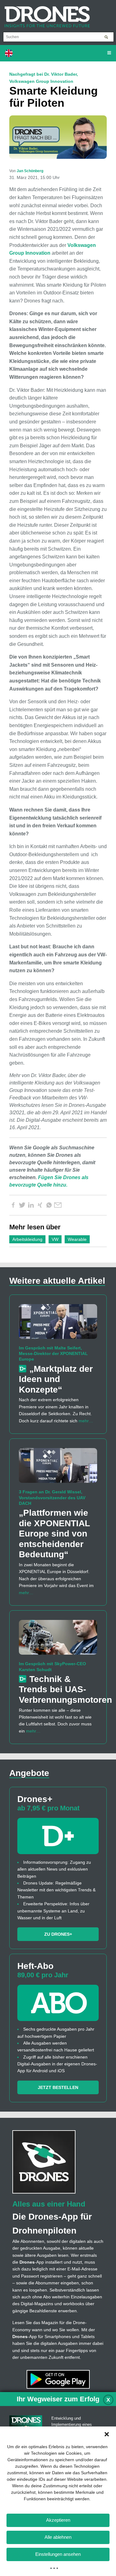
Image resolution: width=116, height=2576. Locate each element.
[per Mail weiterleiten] (58, 1205)
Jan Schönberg (30, 171)
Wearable (77, 1239)
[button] (107, 2434)
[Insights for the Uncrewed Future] (45, 14)
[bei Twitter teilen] (22, 1205)
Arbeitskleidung (27, 1239)
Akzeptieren (58, 2520)
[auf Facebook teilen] (13, 1205)
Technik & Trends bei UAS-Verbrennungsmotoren (65, 1689)
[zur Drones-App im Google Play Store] (58, 2379)
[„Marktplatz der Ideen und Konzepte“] (58, 1324)
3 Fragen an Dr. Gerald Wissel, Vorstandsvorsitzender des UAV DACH (52, 1497)
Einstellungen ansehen (58, 2554)
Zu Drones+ (58, 1934)
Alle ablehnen (58, 2537)
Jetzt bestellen (58, 2087)
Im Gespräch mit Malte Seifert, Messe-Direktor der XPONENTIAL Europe (53, 1353)
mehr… (86, 1421)
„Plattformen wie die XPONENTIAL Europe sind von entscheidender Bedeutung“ (54, 1534)
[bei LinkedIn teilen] (31, 1205)
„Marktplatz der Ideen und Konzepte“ (56, 1379)
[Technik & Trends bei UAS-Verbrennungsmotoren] (58, 1640)
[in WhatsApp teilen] (49, 1205)
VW (55, 1239)
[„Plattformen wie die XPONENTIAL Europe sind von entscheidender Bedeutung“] (58, 1468)
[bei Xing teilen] (40, 1205)
